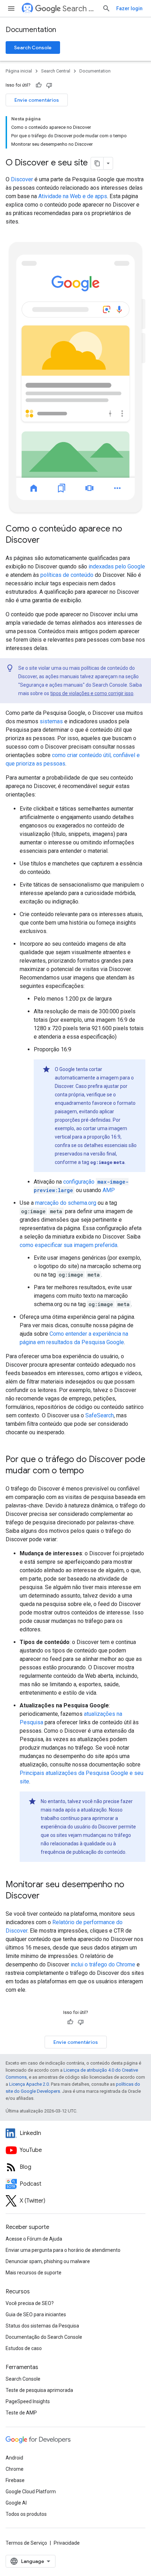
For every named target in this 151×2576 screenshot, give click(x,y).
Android (14, 2458)
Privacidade (67, 2543)
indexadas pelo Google (117, 566)
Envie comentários (37, 100)
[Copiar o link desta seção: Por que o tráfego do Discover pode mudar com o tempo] (91, 1471)
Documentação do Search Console (44, 2337)
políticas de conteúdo (67, 575)
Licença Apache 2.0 (29, 2084)
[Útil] (39, 85)
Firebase (15, 2480)
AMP (109, 1190)
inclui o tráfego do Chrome (103, 1964)
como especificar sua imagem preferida (68, 1245)
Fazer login (129, 8)
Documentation (31, 30)
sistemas (51, 721)
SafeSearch (100, 1415)
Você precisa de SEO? (30, 2303)
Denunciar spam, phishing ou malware (48, 2261)
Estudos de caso (24, 2348)
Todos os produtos (26, 2514)
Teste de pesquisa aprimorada (39, 2390)
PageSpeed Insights (28, 2401)
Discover (22, 179)
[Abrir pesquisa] (106, 8)
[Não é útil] (49, 85)
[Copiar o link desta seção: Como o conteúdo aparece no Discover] (47, 541)
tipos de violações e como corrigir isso (92, 693)
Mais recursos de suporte (34, 2273)
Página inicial (19, 71)
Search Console (33, 48)
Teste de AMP (21, 2413)
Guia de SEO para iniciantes (36, 2314)
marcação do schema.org (66, 1203)
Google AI (16, 2503)
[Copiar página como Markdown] (97, 163)
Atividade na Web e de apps (73, 196)
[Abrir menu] (11, 8)
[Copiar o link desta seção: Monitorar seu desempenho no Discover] (47, 1896)
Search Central (80, 9)
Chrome (15, 2469)
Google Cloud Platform (31, 2492)
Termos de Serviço (26, 2543)
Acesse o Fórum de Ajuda (34, 2239)
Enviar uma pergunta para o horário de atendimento (63, 2250)
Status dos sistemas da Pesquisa (42, 2326)
